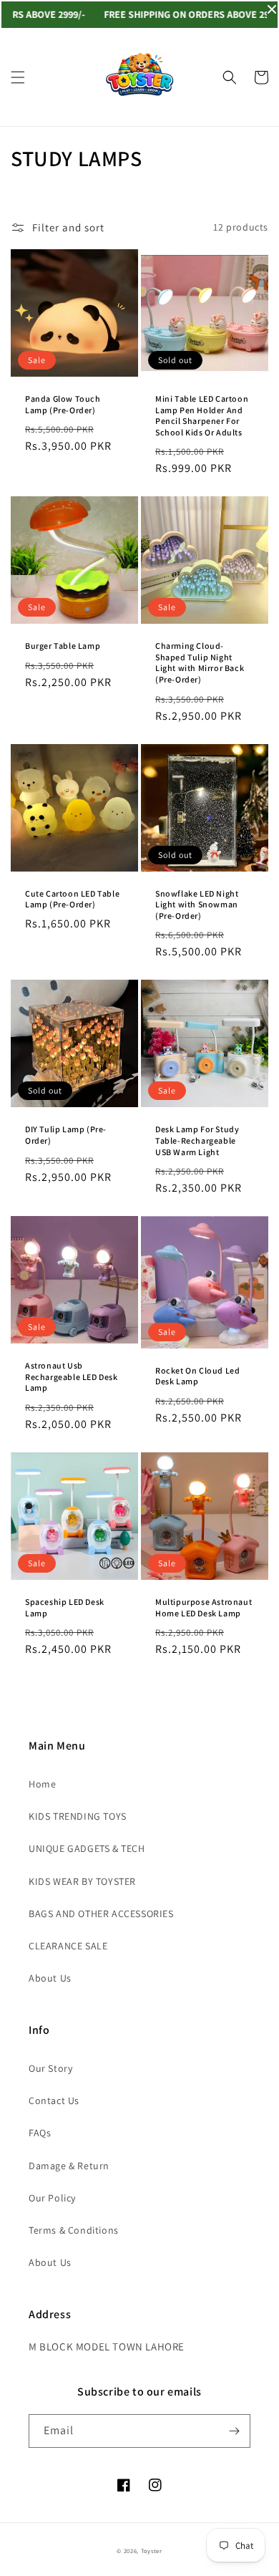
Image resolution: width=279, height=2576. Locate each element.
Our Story (50, 2068)
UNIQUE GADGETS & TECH (87, 1848)
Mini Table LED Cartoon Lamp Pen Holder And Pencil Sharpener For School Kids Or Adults (202, 415)
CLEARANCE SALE (68, 1946)
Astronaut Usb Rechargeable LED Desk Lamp (72, 1376)
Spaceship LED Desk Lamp (65, 1607)
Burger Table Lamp (63, 646)
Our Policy (52, 2198)
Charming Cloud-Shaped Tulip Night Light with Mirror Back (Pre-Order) (200, 662)
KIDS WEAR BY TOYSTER (82, 1881)
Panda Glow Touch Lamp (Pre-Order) (63, 404)
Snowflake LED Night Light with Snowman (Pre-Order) (197, 905)
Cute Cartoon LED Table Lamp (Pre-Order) (72, 899)
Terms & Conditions (74, 2230)
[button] (18, 77)
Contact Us (54, 2100)
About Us (50, 1978)
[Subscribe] (234, 2431)
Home (42, 1784)
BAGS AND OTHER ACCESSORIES (101, 1914)
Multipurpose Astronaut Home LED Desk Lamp (204, 1607)
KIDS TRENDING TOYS (78, 1816)
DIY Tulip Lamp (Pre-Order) (66, 1135)
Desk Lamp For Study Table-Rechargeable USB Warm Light (197, 1140)
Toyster (152, 2551)
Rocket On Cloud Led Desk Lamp (197, 1376)
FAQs (40, 2133)
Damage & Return (69, 2166)
